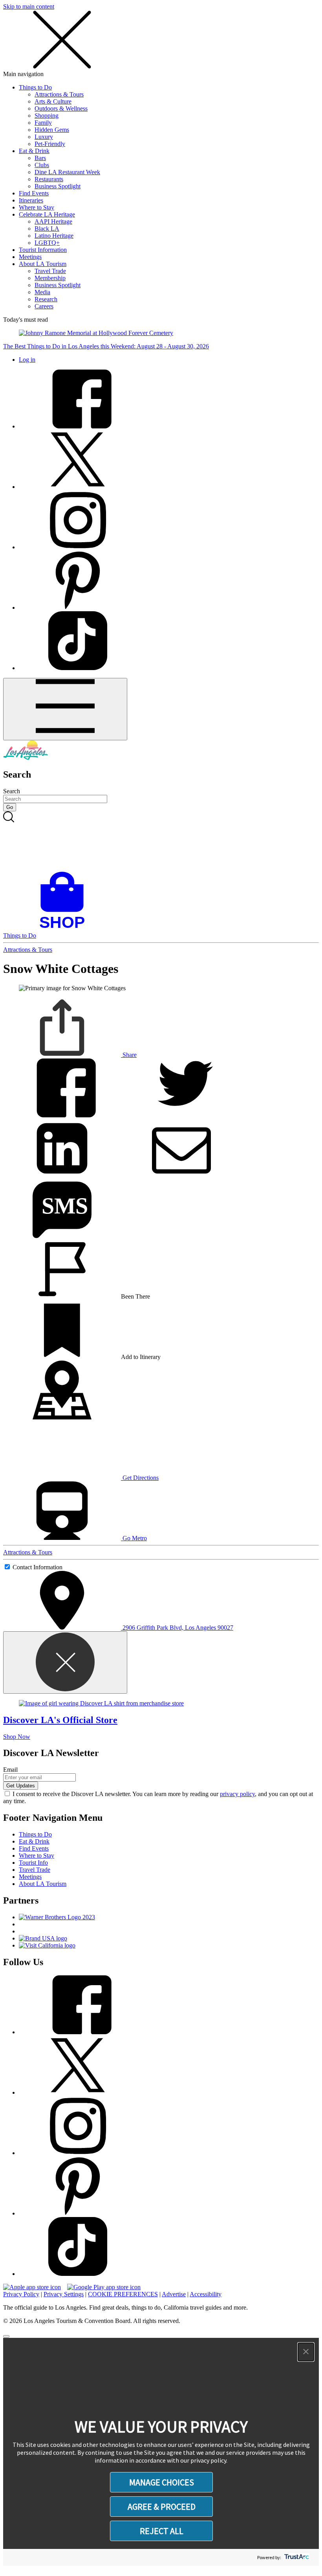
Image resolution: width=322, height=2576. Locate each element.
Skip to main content (29, 6)
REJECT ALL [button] (162, 2531)
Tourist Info (33, 1863)
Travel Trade (50, 271)
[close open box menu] (62, 67)
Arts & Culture (53, 101)
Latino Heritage (54, 236)
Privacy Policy (21, 2294)
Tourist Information (43, 250)
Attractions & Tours (59, 94)
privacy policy (237, 1794)
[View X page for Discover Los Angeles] (78, 487)
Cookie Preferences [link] (123, 2294)
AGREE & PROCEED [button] (162, 2507)
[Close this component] (65, 1662)
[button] (306, 2352)
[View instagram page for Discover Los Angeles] (78, 547)
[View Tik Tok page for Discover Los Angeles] (78, 668)
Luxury (44, 137)
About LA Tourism (43, 264)
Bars (40, 158)
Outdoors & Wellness (61, 108)
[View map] (62, 1417)
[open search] (161, 842)
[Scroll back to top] (6, 2336)
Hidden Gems (52, 130)
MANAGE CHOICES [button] (162, 2482)
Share (129, 1055)
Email (10, 1770)
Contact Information (38, 1567)
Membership (50, 278)
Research (46, 299)
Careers (44, 306)
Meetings (30, 257)
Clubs (42, 165)
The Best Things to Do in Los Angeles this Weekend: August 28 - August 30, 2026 (106, 346)
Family (43, 123)
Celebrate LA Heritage (47, 214)
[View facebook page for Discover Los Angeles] (78, 426)
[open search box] (161, 842)
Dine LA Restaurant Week (67, 172)
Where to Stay (37, 207)
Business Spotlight (58, 186)
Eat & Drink (34, 151)
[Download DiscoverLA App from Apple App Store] (32, 2287)
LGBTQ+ (47, 243)
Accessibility (206, 2294)
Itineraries (31, 200)
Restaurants (49, 179)
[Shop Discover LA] (65, 928)
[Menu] (65, 709)
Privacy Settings (64, 2294)
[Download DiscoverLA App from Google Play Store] (104, 2287)
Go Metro (134, 1538)
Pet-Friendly (50, 144)
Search (12, 791)
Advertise (174, 2294)
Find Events (34, 193)
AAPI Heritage (53, 221)
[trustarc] (296, 2557)
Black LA (47, 229)
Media (42, 292)
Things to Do (35, 87)
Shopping (47, 116)
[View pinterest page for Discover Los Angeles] (78, 608)
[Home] (26, 758)
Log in (27, 360)
